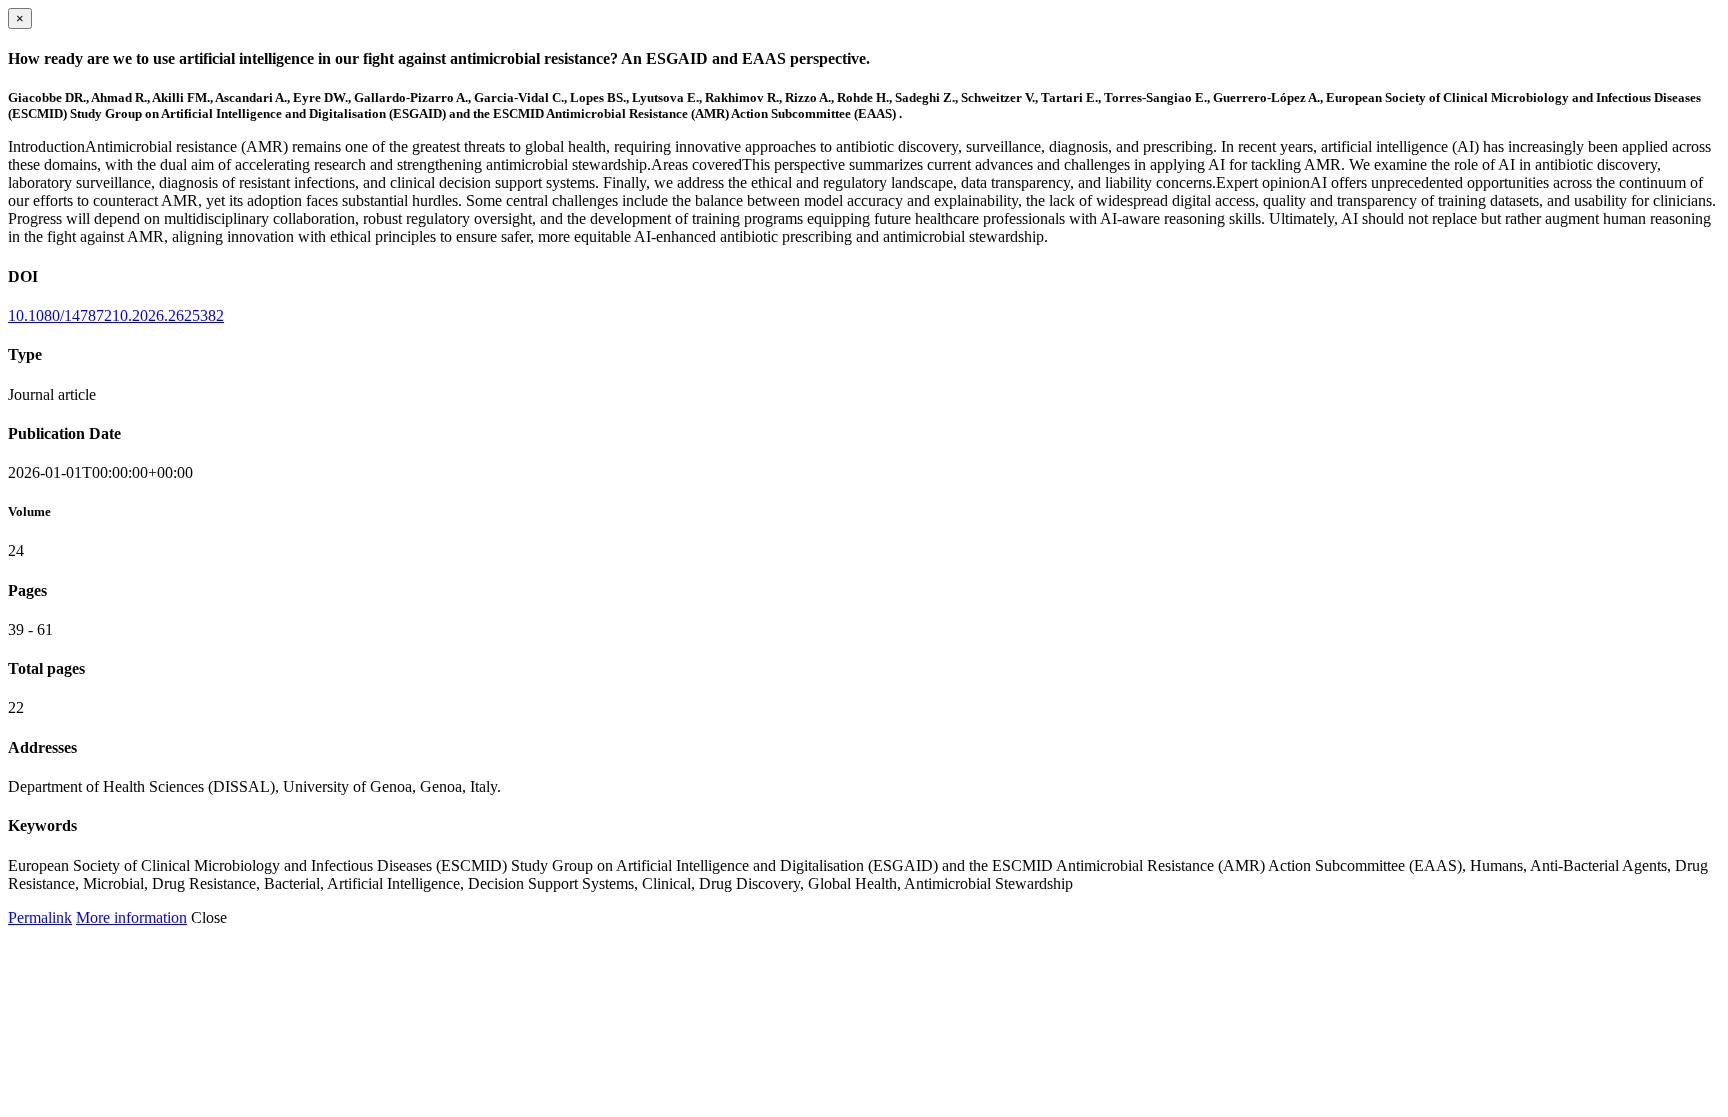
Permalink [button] (40, 917)
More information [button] (131, 917)
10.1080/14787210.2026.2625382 (116, 315)
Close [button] (209, 917)
